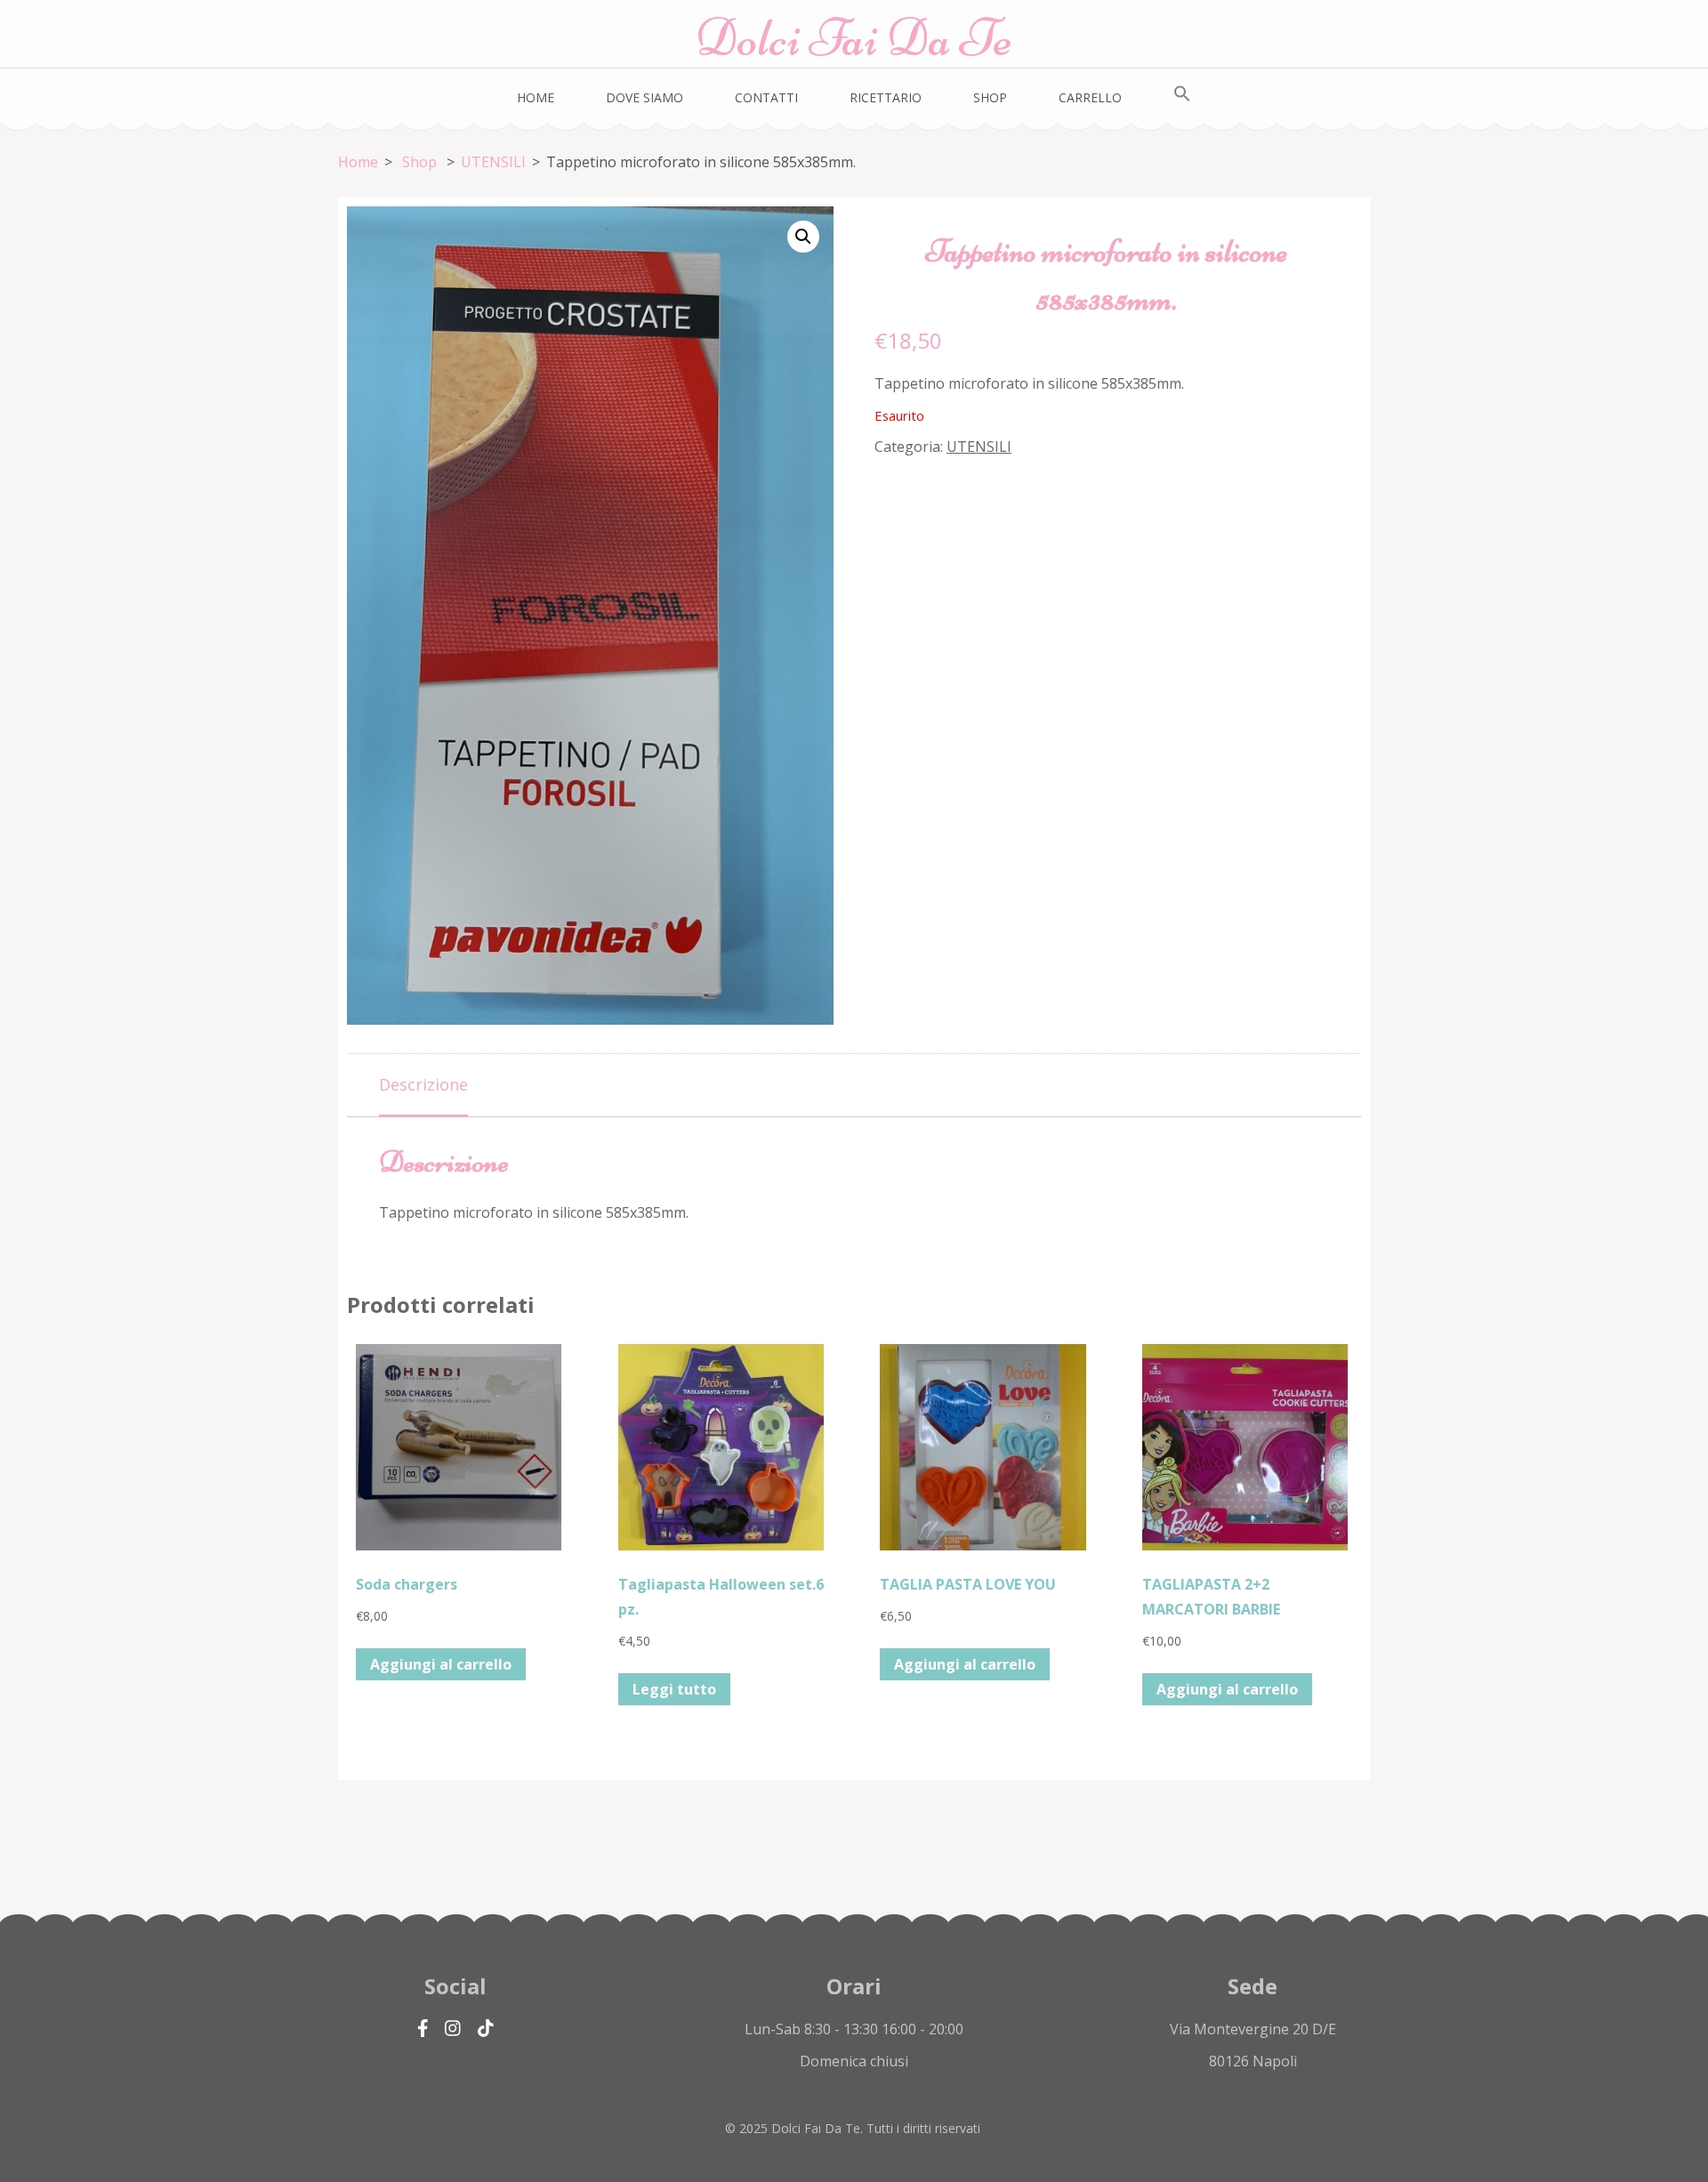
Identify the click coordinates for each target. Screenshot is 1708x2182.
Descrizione (423, 1084)
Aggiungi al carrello (441, 1664)
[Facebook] (423, 2029)
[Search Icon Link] (1182, 94)
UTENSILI (979, 447)
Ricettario (886, 97)
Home (536, 97)
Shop (990, 97)
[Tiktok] (486, 2029)
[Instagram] (453, 2029)
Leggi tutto (674, 1689)
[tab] (423, 1086)
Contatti (766, 97)
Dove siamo (645, 97)
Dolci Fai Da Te (854, 38)
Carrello (1090, 97)
